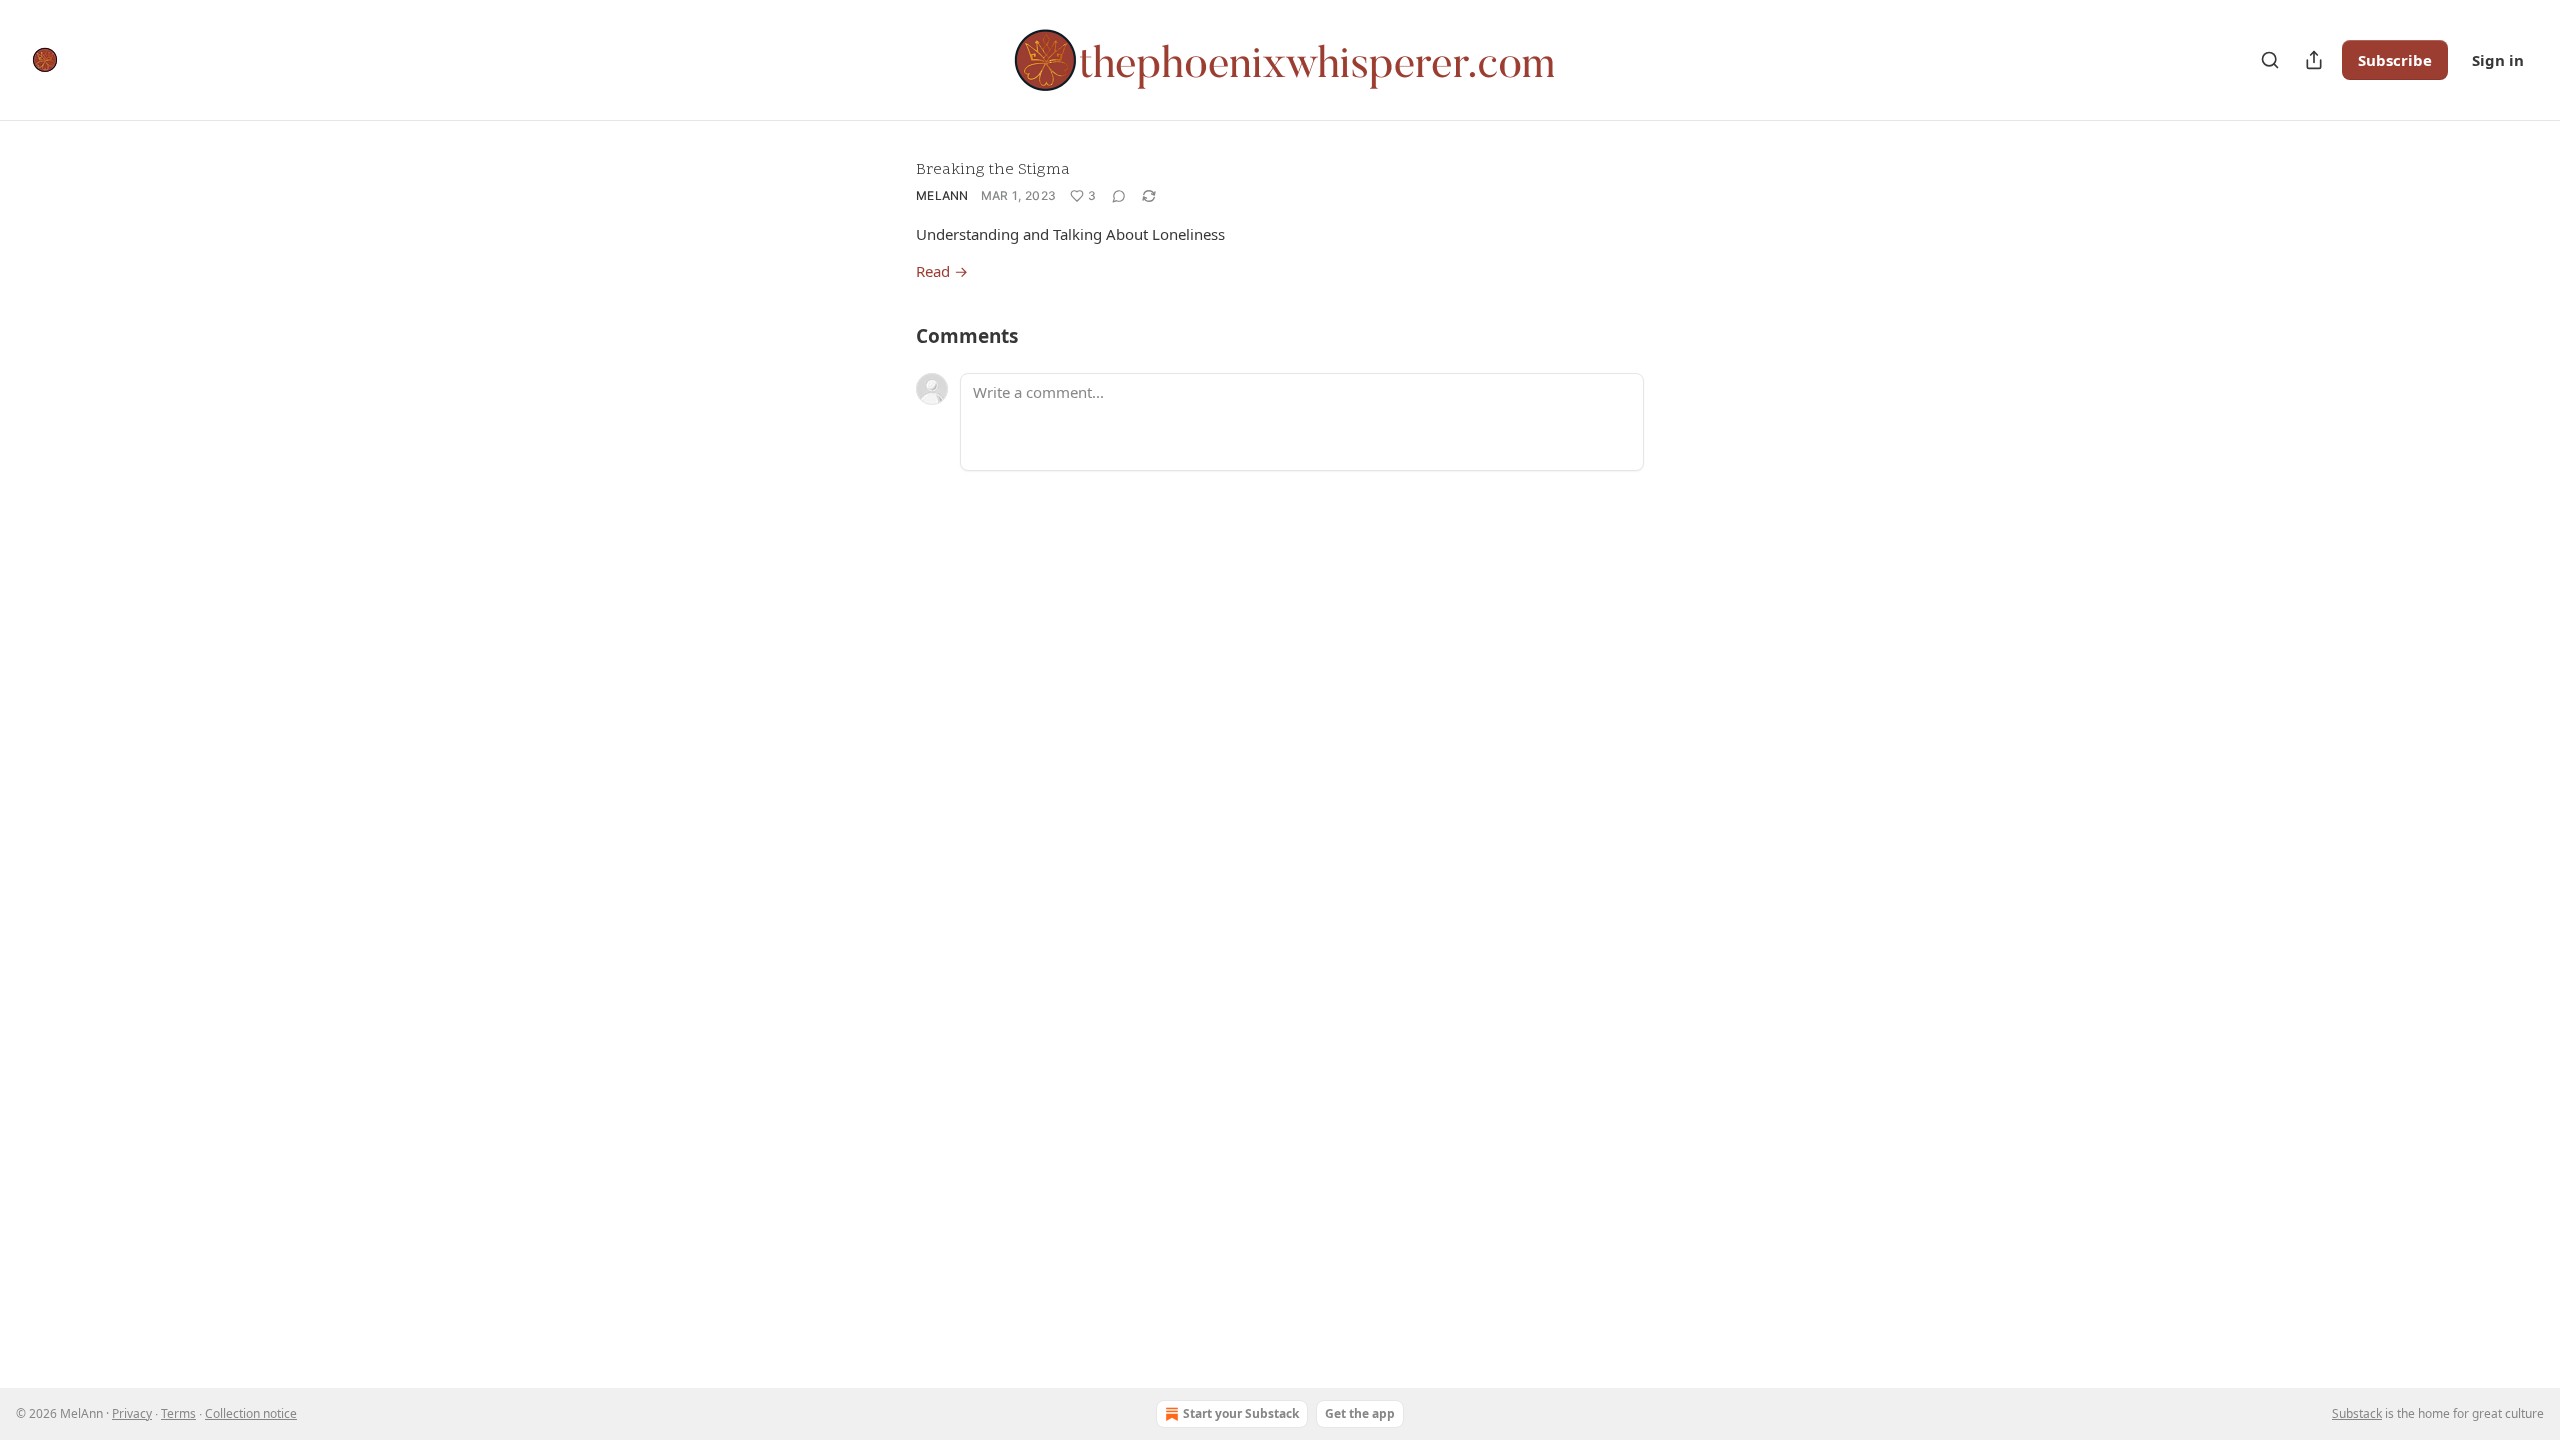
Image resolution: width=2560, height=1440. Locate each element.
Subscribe (2395, 60)
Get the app (1360, 1413)
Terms (178, 1413)
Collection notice (251, 1413)
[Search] (2270, 60)
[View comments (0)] (1119, 196)
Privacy (132, 1413)
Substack (2357, 1413)
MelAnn (942, 195)
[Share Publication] (2314, 60)
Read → (942, 271)
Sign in (2498, 60)
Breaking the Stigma (993, 170)
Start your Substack (1241, 1413)
